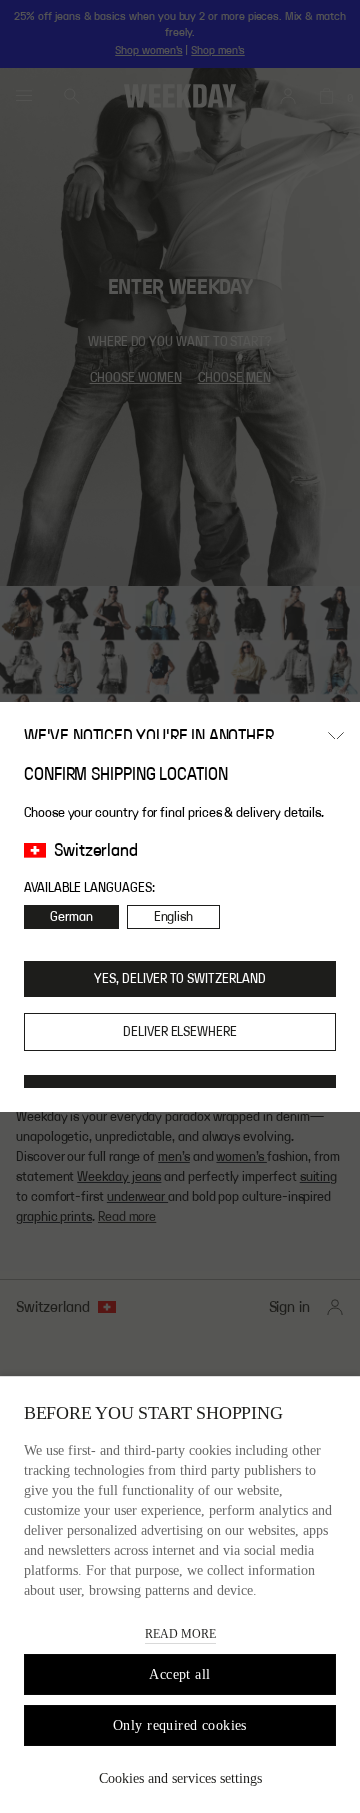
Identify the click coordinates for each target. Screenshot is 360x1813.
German (71, 917)
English (174, 917)
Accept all (179, 1674)
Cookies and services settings (180, 1778)
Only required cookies (180, 1725)
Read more (180, 1634)
